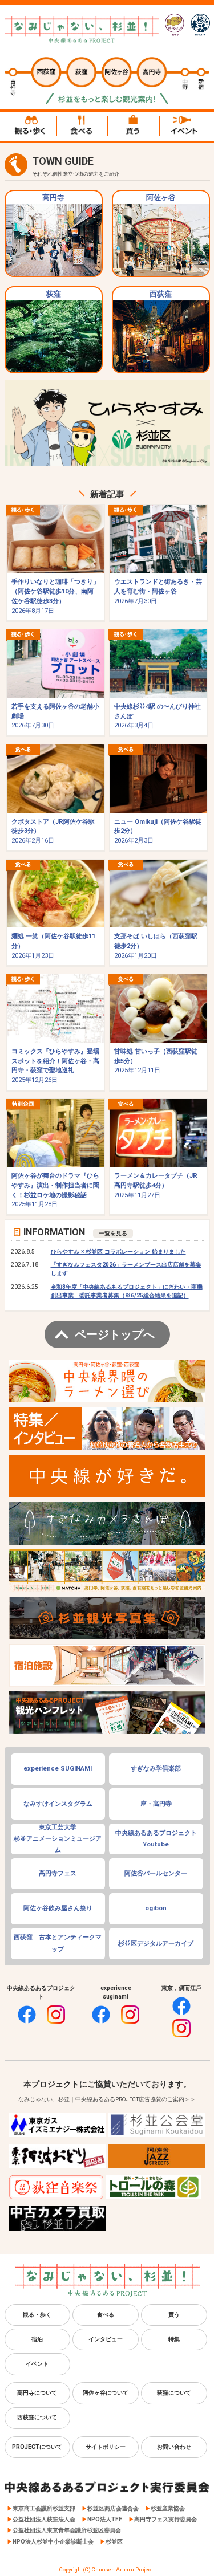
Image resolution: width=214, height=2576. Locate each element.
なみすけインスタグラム (58, 1804)
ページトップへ (115, 1334)
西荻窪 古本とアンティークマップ (58, 1943)
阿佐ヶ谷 (161, 198)
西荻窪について (37, 2417)
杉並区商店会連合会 (113, 2508)
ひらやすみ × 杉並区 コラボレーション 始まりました (118, 1252)
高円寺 (53, 198)
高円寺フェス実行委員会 (165, 2519)
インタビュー (106, 2339)
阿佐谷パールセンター (156, 1873)
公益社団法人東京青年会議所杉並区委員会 (67, 2530)
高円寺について (37, 2393)
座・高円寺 (156, 1804)
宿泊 (37, 2339)
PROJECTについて (37, 2447)
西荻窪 (161, 294)
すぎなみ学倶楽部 (156, 1769)
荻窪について (174, 2393)
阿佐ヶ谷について (106, 2393)
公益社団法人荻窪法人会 (44, 2519)
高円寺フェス (58, 1873)
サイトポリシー (106, 2447)
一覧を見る (113, 1233)
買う (174, 2315)
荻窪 (54, 294)
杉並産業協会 (168, 2508)
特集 (174, 2339)
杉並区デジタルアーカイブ (156, 1944)
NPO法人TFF (105, 2519)
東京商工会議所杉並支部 (44, 2508)
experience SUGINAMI (58, 1769)
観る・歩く (37, 2315)
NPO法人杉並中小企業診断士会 (53, 2542)
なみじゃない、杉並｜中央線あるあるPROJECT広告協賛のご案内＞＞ (107, 2099)
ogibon (156, 1908)
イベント (37, 2364)
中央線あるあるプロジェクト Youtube (156, 1839)
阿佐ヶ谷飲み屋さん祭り (58, 1908)
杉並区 (114, 2542)
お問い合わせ (174, 2447)
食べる (106, 2315)
